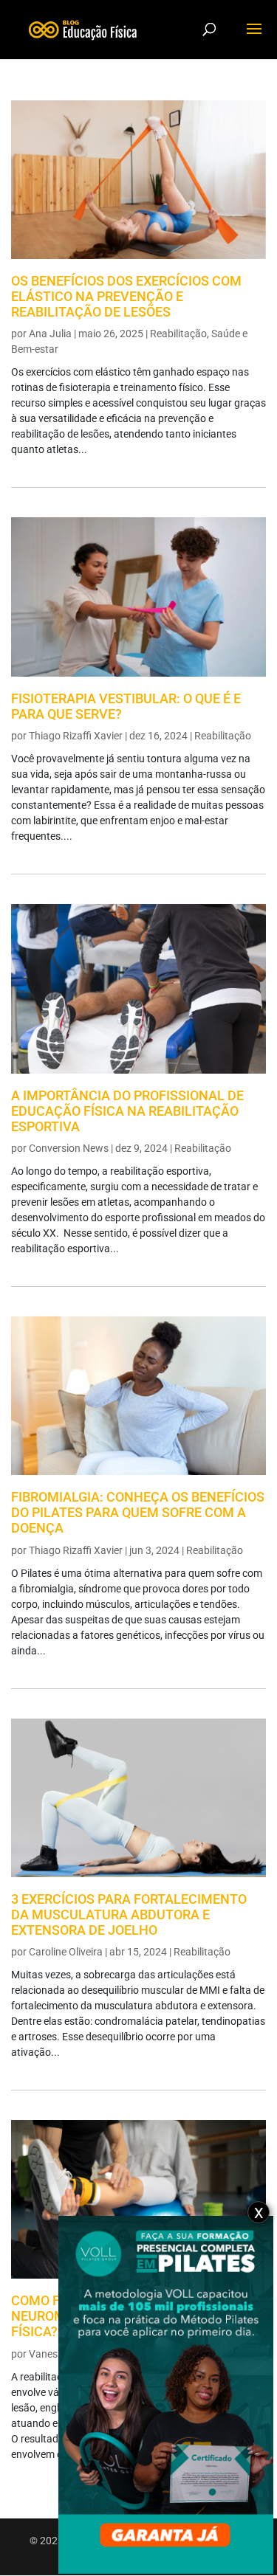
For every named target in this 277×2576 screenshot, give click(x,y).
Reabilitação (178, 334)
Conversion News (69, 1148)
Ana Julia (50, 334)
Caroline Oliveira (66, 1952)
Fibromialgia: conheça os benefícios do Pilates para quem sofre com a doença (138, 1513)
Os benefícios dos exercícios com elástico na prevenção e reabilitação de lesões (126, 297)
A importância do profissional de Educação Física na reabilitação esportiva (127, 1111)
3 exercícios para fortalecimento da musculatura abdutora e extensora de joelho (129, 1915)
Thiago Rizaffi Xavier (76, 736)
